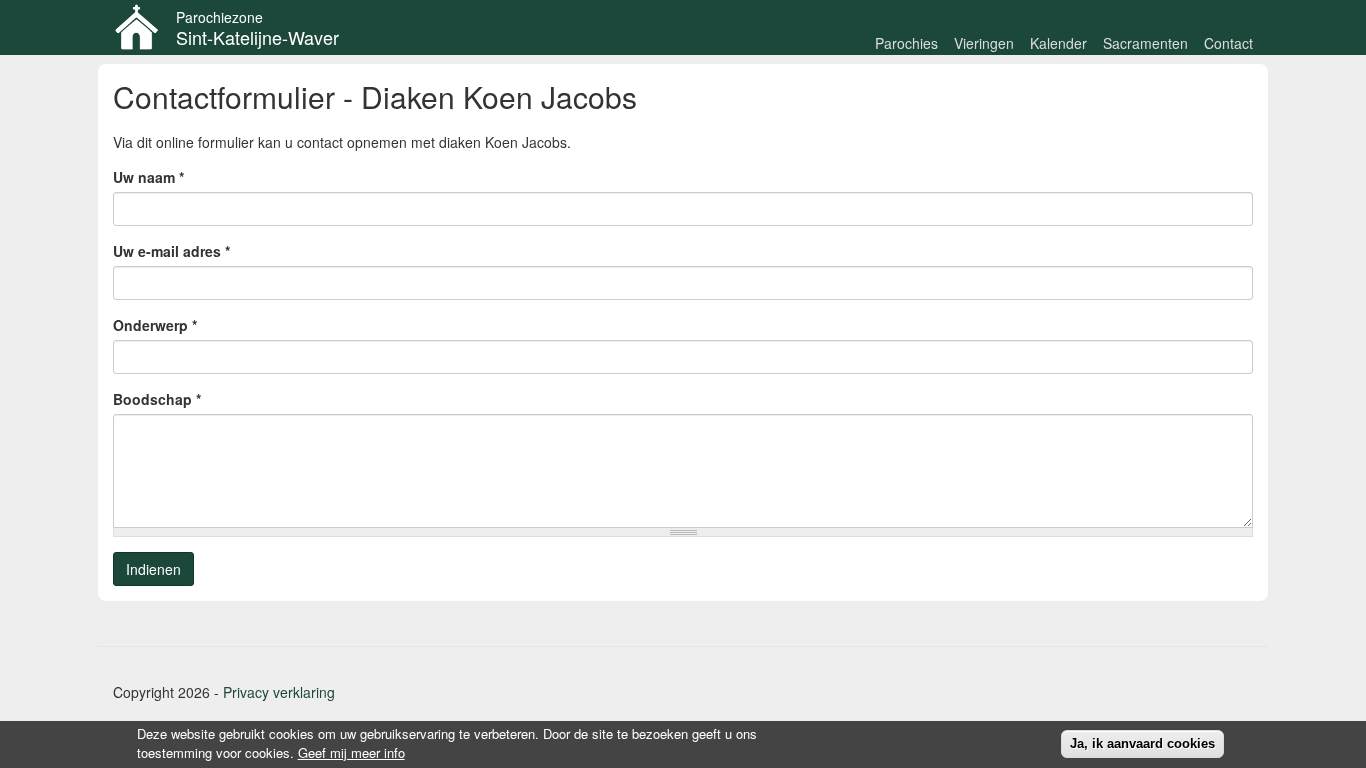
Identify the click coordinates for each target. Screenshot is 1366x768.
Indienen (153, 569)
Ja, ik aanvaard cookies (1142, 743)
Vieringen (984, 43)
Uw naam (148, 177)
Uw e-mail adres (171, 251)
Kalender (1058, 43)
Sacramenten (1145, 43)
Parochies (906, 43)
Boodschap (157, 399)
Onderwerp (155, 325)
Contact (1228, 43)
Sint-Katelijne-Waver (257, 37)
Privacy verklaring (279, 692)
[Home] (144, 27)
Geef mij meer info (351, 753)
